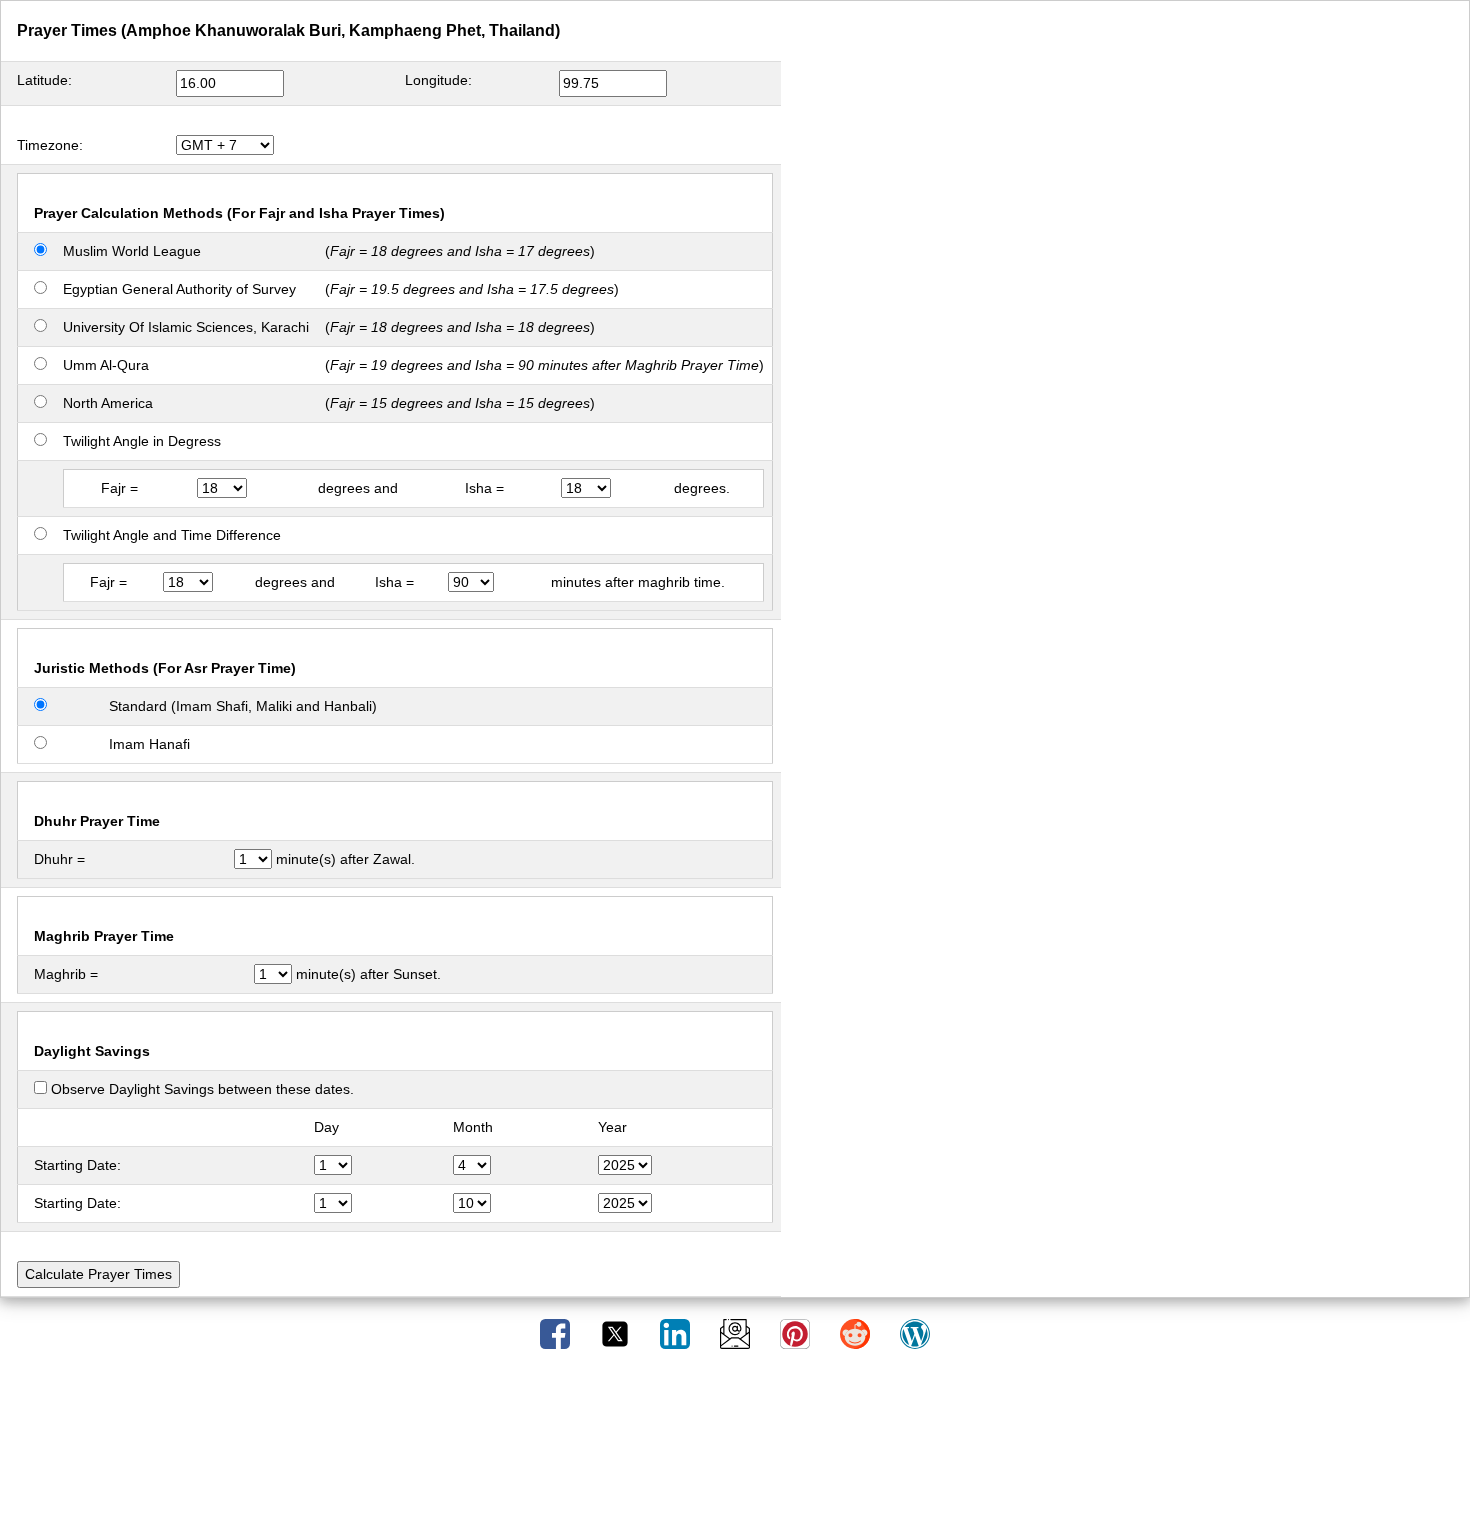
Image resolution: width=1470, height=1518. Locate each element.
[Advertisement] (735, 1441)
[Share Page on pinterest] (797, 1333)
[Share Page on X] (617, 1333)
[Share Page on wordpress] (915, 1333)
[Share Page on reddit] (857, 1333)
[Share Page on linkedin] (677, 1333)
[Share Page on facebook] (557, 1333)
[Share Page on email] (737, 1333)
